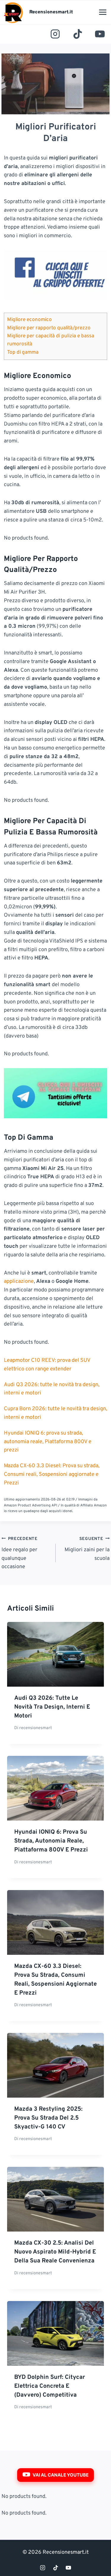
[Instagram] (55, 34)
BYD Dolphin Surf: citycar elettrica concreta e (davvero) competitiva (50, 2386)
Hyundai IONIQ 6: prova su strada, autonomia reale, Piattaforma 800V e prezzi (48, 1442)
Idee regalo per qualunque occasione (20, 1553)
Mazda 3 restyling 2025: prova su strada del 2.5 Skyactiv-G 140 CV (48, 2118)
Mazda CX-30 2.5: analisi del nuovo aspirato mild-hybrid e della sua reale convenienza (55, 2252)
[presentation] (55, 1654)
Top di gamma (23, 352)
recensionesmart (36, 1728)
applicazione (19, 1281)
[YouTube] (68, 2568)
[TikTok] (78, 34)
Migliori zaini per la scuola (87, 1549)
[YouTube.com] (100, 34)
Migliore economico (29, 320)
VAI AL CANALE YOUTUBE (61, 2475)
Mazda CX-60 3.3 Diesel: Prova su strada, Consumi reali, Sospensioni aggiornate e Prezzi (52, 1474)
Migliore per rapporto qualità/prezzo (49, 328)
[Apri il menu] (103, 12)
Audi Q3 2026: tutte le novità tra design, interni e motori (52, 1707)
